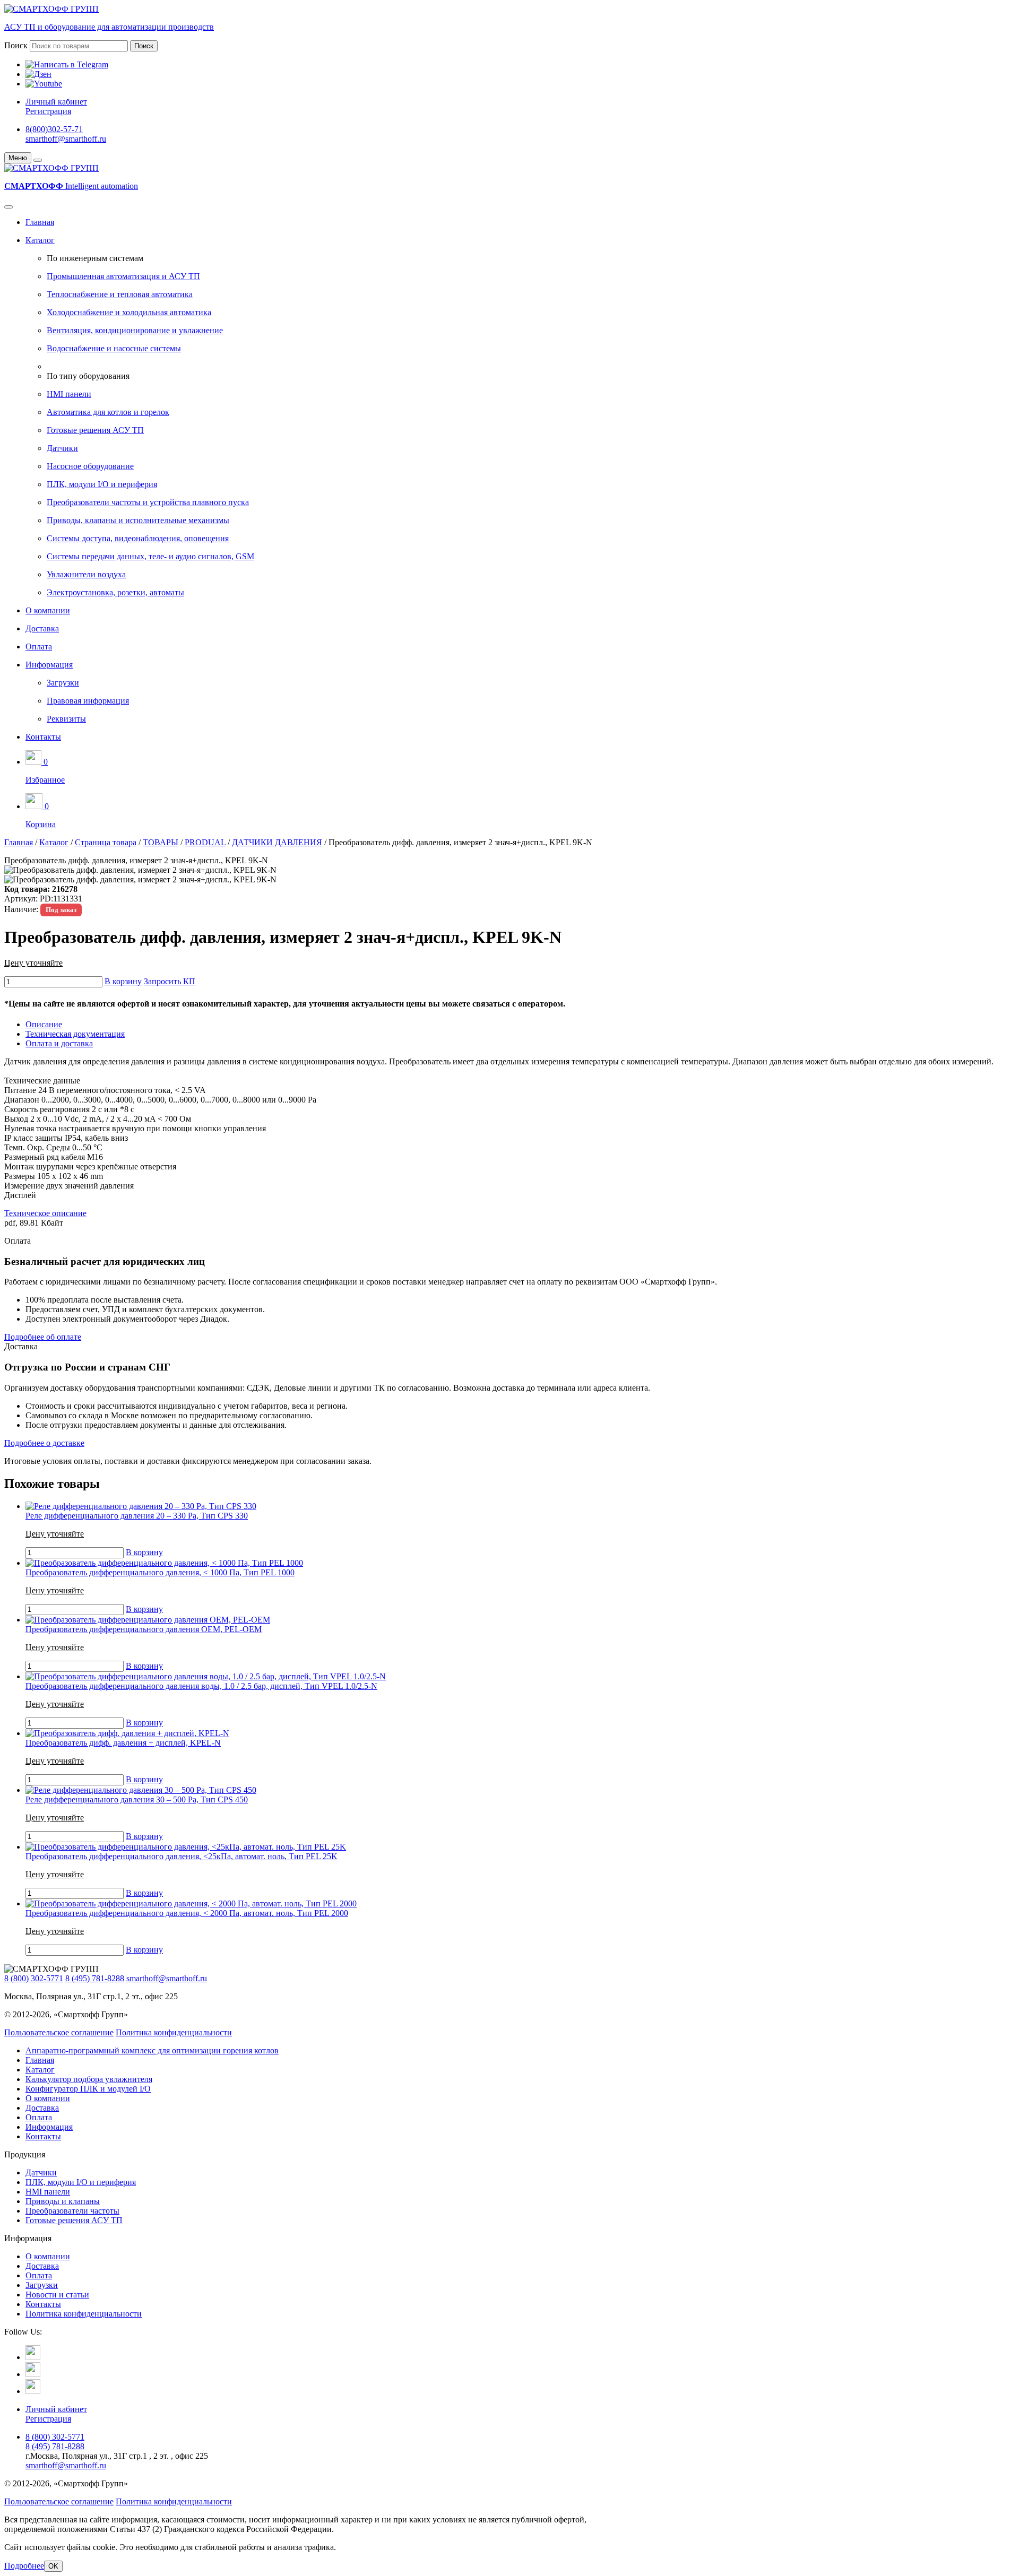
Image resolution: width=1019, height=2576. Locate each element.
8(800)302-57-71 (54, 129)
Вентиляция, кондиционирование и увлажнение (135, 330)
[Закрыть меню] (38, 160)
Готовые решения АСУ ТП (95, 430)
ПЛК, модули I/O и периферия (102, 484)
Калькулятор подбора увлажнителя (89, 2079)
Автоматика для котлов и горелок (108, 412)
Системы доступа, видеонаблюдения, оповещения (138, 538)
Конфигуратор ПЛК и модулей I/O (88, 2089)
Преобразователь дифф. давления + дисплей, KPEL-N (123, 1743)
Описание (44, 1024)
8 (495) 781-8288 (95, 1978)
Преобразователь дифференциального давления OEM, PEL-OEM (144, 1629)
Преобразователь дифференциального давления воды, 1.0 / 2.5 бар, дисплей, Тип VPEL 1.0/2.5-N (201, 1686)
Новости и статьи (57, 2295)
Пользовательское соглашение (59, 2032)
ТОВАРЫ (161, 842)
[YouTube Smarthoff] (33, 2391)
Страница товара (106, 842)
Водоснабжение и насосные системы (114, 348)
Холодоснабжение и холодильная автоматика (129, 312)
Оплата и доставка (59, 1043)
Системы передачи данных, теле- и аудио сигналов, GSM (150, 556)
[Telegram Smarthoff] (33, 2357)
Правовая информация (88, 701)
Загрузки (63, 683)
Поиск (16, 45)
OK (53, 2566)
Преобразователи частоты (72, 2211)
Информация (49, 665)
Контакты (43, 737)
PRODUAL (205, 842)
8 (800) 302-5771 (34, 1978)
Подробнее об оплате (43, 1337)
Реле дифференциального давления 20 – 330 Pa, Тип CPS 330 (137, 1516)
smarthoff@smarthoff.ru (66, 139)
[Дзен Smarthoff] (33, 2374)
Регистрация (48, 111)
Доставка (42, 628)
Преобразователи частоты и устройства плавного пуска (148, 502)
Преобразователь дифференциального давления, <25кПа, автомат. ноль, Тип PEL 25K (182, 1856)
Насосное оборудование (90, 466)
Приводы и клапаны (63, 2201)
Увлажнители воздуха (86, 574)
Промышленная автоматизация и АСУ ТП (123, 276)
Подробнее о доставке (44, 1443)
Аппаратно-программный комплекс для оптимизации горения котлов (152, 2050)
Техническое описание (45, 1213)
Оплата (39, 647)
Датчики (62, 448)
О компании (48, 610)
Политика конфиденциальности (174, 2032)
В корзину (123, 981)
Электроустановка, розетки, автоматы (115, 592)
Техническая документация (75, 1034)
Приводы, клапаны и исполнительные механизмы (138, 520)
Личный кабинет (56, 102)
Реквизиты (66, 719)
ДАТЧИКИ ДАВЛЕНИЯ (277, 842)
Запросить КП (170, 981)
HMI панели (69, 394)
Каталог (40, 240)
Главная (40, 222)
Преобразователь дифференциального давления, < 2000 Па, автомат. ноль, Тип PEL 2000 (187, 1913)
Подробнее (24, 2566)
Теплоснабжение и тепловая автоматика (120, 294)
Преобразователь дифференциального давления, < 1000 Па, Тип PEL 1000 (160, 1572)
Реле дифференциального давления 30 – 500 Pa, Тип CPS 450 (137, 1799)
